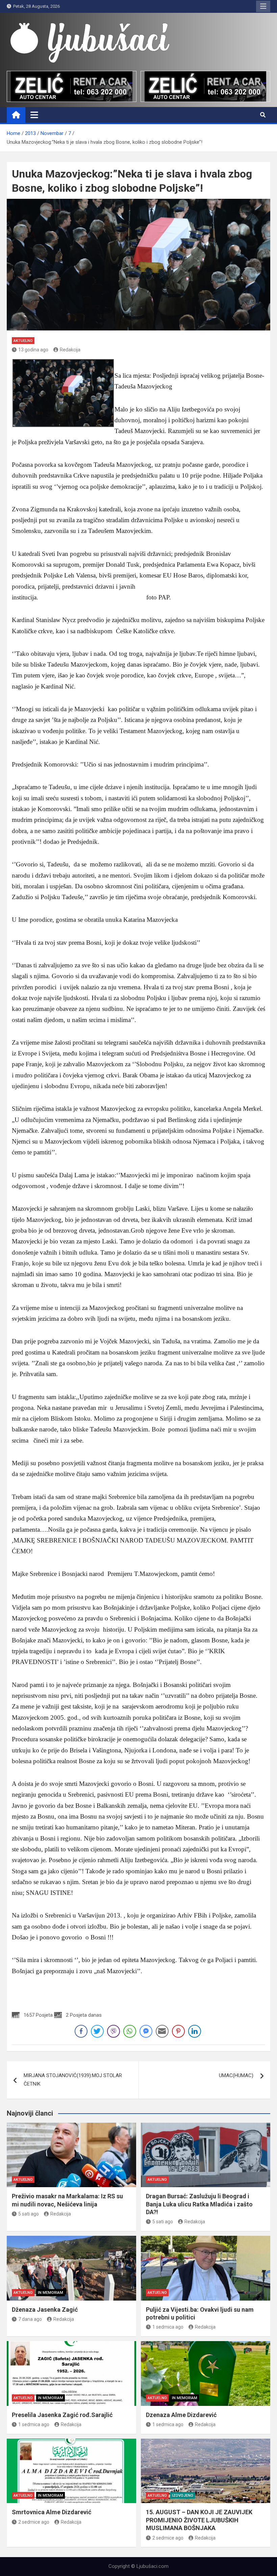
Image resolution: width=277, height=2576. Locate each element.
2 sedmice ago (34, 2522)
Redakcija (70, 350)
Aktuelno (23, 341)
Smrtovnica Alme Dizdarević (52, 2512)
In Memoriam (51, 2293)
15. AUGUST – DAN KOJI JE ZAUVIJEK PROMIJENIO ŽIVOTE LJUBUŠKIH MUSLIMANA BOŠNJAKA (199, 2520)
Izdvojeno (183, 2495)
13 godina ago (33, 350)
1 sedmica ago (168, 2327)
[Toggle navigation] (34, 115)
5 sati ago (29, 2214)
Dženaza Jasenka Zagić (45, 2310)
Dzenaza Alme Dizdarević (181, 2415)
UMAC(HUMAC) (236, 2075)
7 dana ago (30, 2319)
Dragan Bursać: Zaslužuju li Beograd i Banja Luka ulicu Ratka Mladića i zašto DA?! (199, 2204)
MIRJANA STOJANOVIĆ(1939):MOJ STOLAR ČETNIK (73, 2080)
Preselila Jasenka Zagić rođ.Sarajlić (62, 2415)
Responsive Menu (263, 6)
